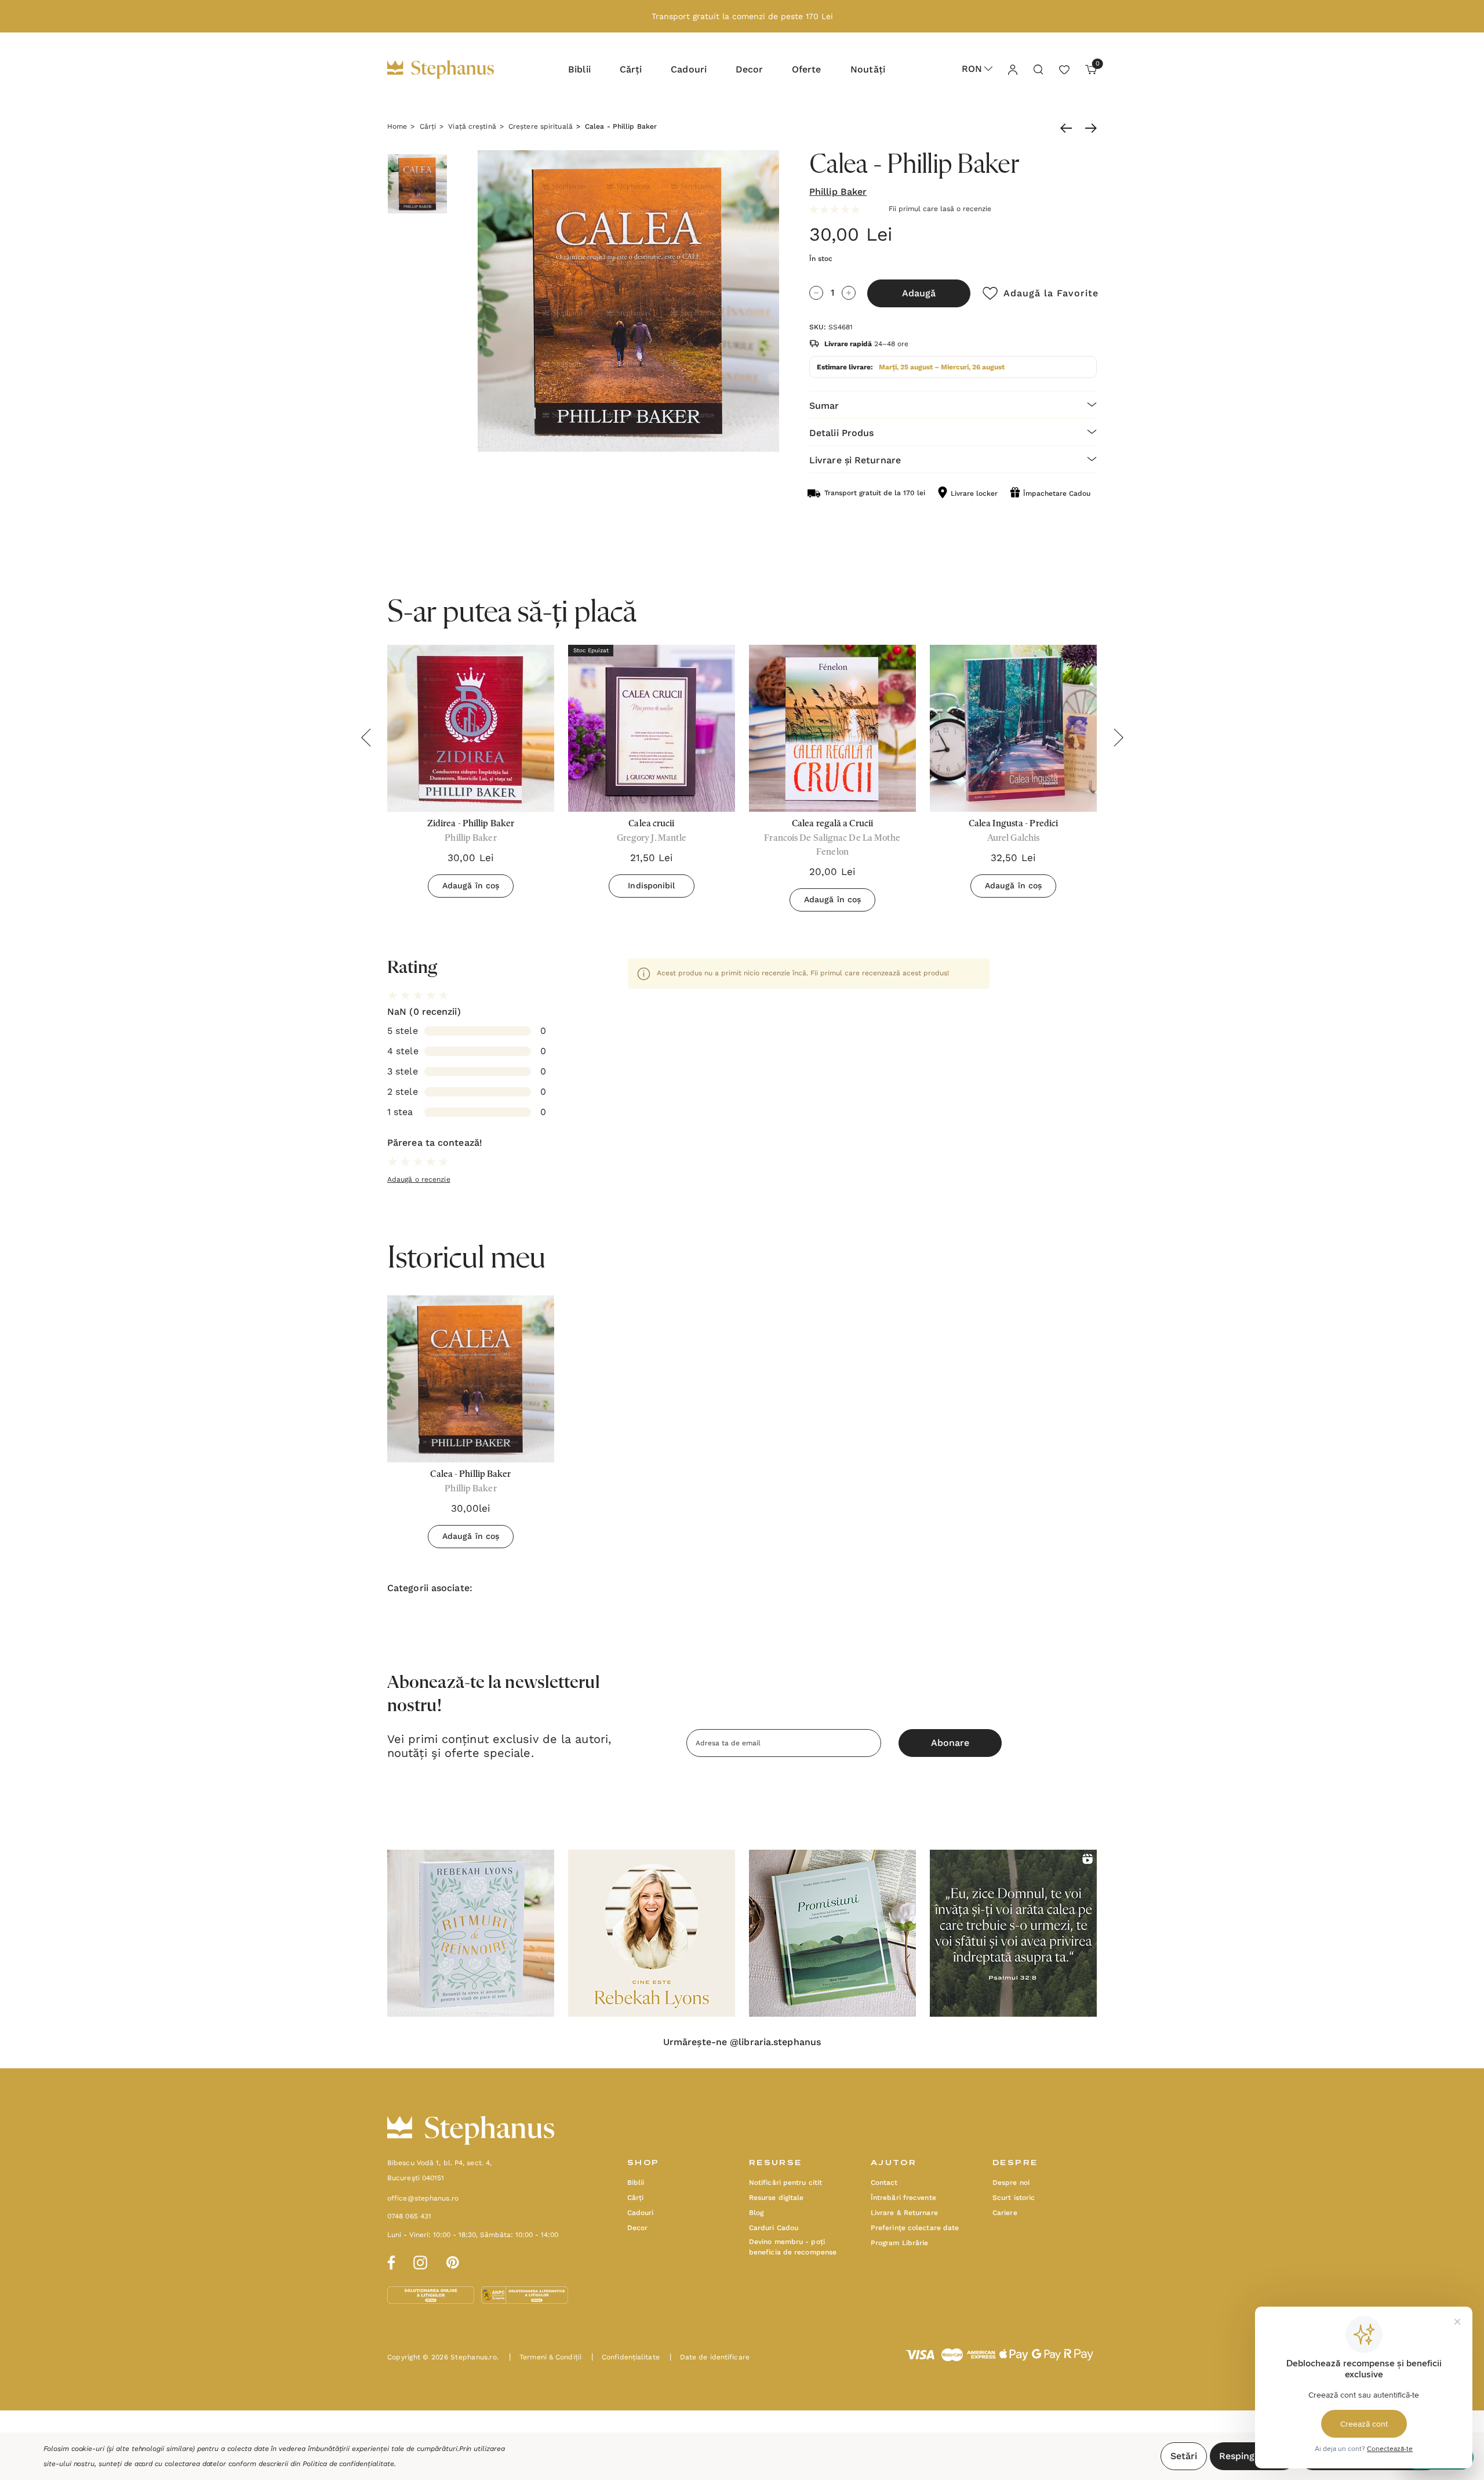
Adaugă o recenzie (419, 1179)
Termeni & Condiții (545, 2357)
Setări (1184, 2456)
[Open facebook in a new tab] (390, 2261)
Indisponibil (651, 885)
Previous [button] (366, 738)
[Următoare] (1088, 128)
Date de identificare (710, 2357)
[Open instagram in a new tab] (420, 2261)
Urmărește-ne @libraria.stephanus (742, 2042)
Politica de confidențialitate (348, 2464)
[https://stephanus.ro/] (452, 70)
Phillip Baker (838, 192)
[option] (471, 1426)
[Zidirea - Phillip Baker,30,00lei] (471, 728)
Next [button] (1118, 738)
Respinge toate (1253, 2456)
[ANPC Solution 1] (432, 2294)
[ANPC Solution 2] (525, 2294)
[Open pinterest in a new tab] (453, 2261)
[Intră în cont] (1012, 69)
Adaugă (919, 293)
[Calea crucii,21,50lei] (652, 728)
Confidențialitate (625, 2357)
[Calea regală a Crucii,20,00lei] (832, 728)
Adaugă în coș (471, 885)
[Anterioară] (1069, 128)
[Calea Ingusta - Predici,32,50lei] (1013, 728)
